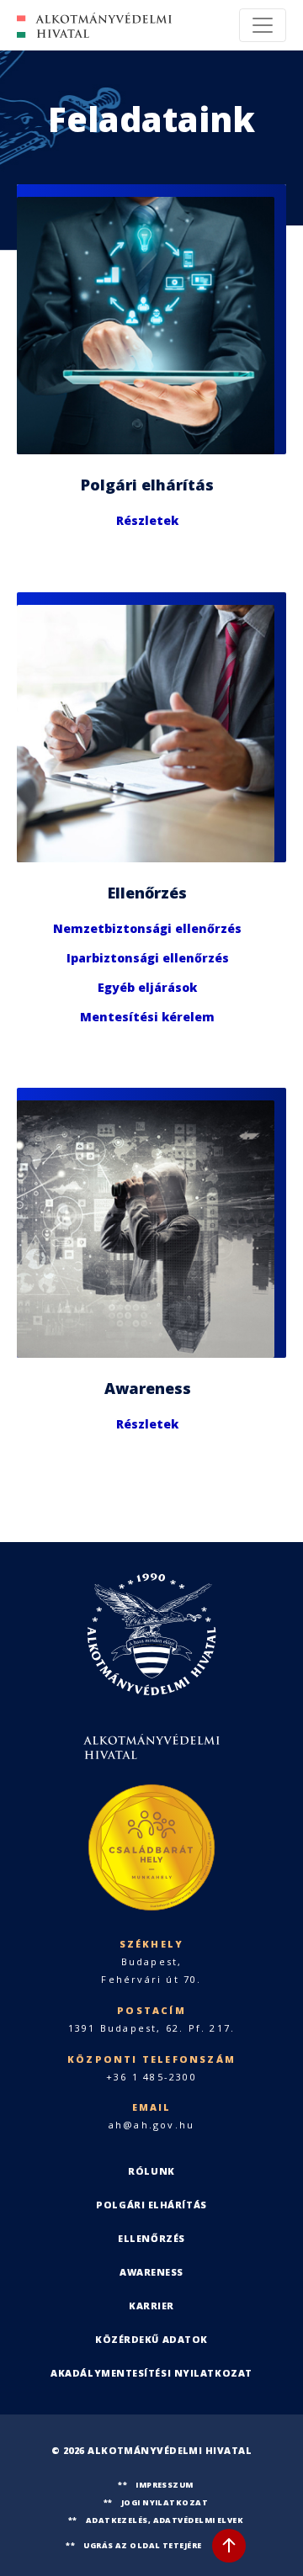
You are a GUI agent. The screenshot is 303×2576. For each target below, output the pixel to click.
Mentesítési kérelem (147, 1016)
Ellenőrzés (151, 2238)
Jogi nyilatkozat (165, 2502)
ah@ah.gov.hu (151, 2125)
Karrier (151, 2306)
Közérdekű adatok (151, 2339)
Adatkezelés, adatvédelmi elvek (165, 2520)
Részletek (147, 520)
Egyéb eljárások (147, 986)
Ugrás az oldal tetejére (142, 2545)
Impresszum (165, 2485)
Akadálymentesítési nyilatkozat (151, 2373)
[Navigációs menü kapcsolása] (263, 25)
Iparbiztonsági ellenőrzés (148, 957)
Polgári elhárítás (151, 2205)
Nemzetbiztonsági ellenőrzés (147, 928)
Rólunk (151, 2171)
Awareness (151, 2272)
